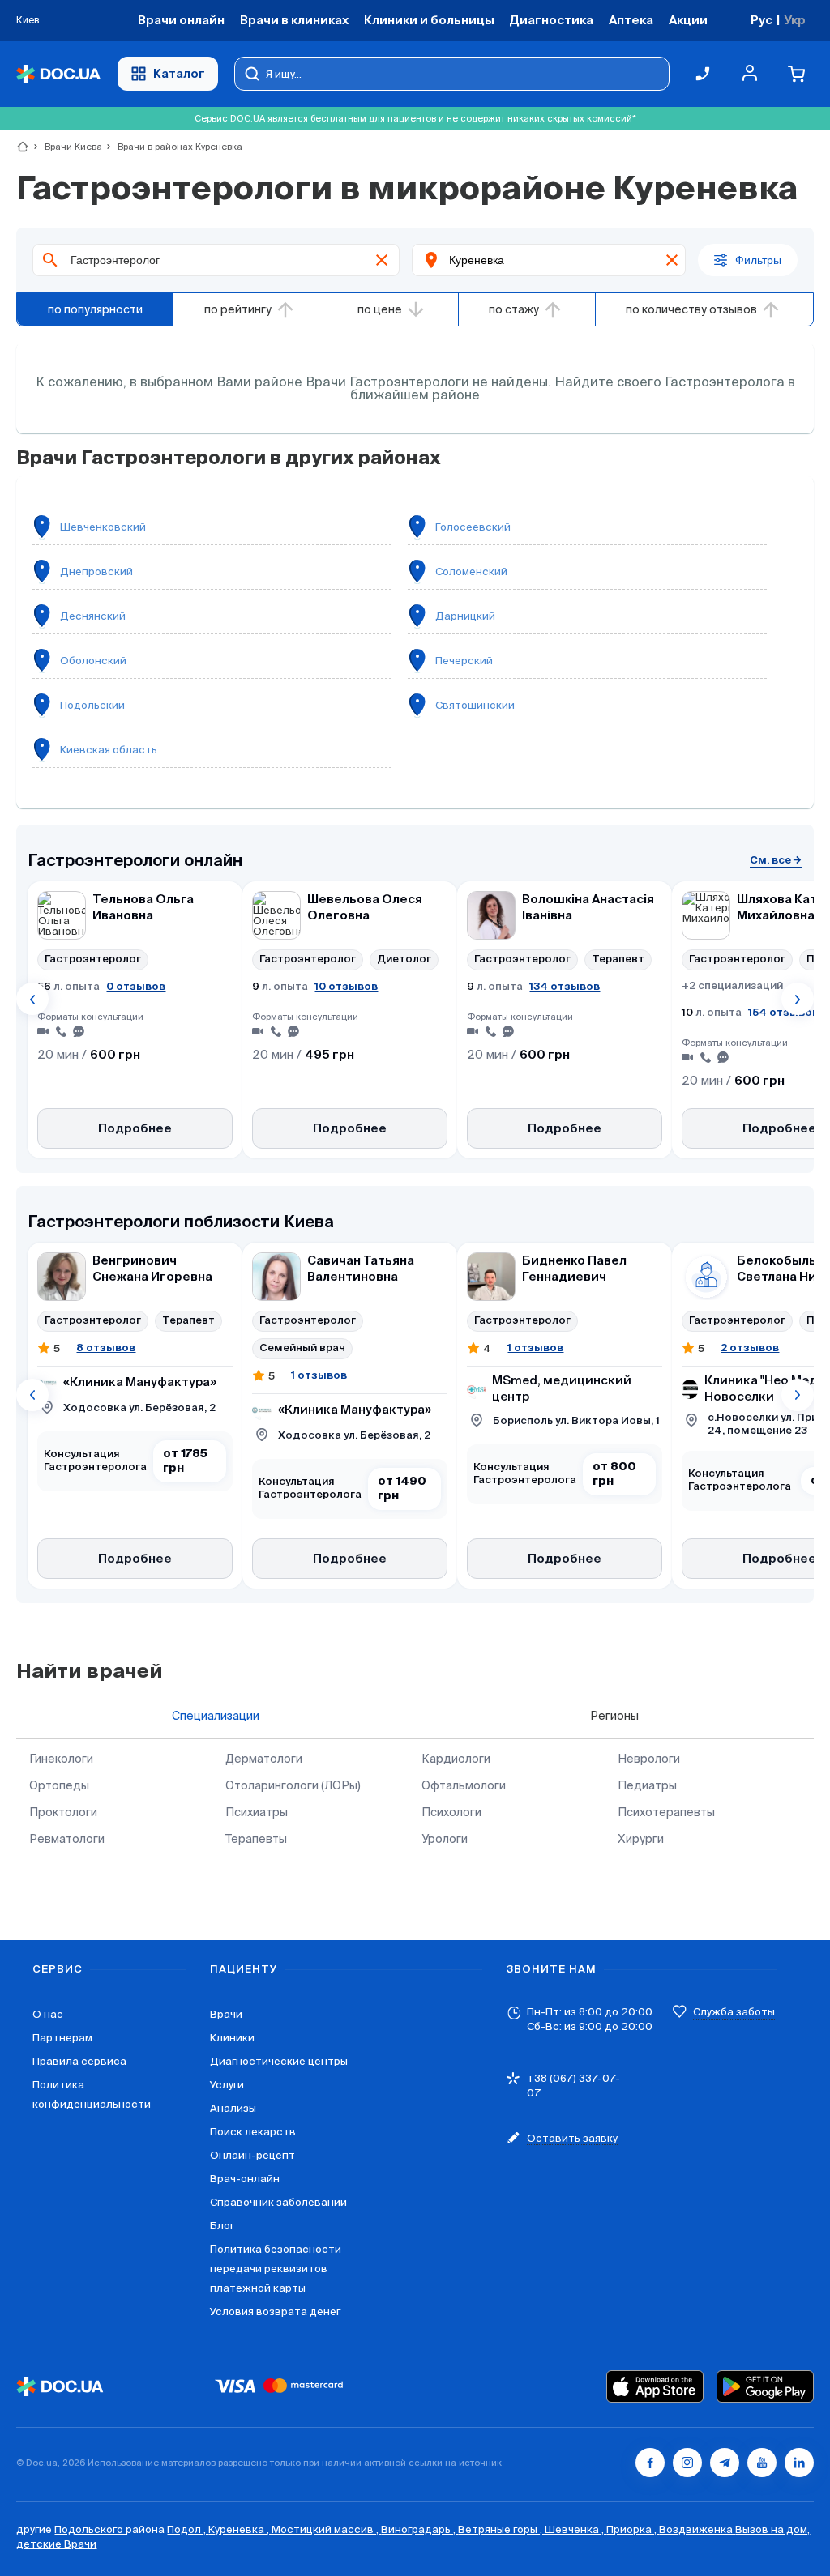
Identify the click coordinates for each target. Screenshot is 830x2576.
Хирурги (641, 1839)
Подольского (90, 2529)
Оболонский (93, 661)
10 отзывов (346, 986)
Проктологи (63, 1812)
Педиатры (647, 1785)
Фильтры (758, 260)
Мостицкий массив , (326, 2529)
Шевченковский (103, 527)
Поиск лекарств (253, 2132)
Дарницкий (465, 616)
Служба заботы (734, 2012)
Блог (222, 2226)
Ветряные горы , (501, 2529)
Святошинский (475, 705)
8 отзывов (106, 1348)
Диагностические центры (279, 2061)
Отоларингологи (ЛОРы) (293, 1785)
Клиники (232, 2038)
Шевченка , (575, 2529)
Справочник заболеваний (278, 2202)
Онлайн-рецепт (252, 2155)
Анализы (233, 2108)
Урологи (445, 1839)
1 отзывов (319, 1375)
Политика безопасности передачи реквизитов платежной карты (276, 2269)
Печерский (464, 661)
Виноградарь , (419, 2529)
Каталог (179, 73)
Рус (762, 20)
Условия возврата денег (275, 2312)
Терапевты (256, 1839)
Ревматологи (67, 1839)
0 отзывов (136, 986)
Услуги (227, 2085)
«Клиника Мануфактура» (140, 1382)
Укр (795, 20)
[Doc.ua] (58, 74)
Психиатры (257, 1812)
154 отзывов (783, 1012)
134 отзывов (565, 986)
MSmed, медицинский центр (562, 1389)
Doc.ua (42, 2463)
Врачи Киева (66, 147)
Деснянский (93, 616)
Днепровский (96, 571)
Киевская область (109, 750)
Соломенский (471, 571)
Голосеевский (473, 527)
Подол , (188, 2529)
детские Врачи (56, 2544)
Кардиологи (456, 1759)
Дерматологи (264, 1759)
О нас (48, 2014)
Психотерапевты (666, 1812)
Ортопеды (59, 1785)
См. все (770, 860)
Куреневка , (240, 2529)
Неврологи (649, 1759)
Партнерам (62, 2038)
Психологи (451, 1812)
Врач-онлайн (245, 2179)
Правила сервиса (79, 2061)
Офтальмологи (464, 1785)
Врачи (226, 2014)
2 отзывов (750, 1348)
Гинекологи (61, 1759)
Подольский (92, 705)
